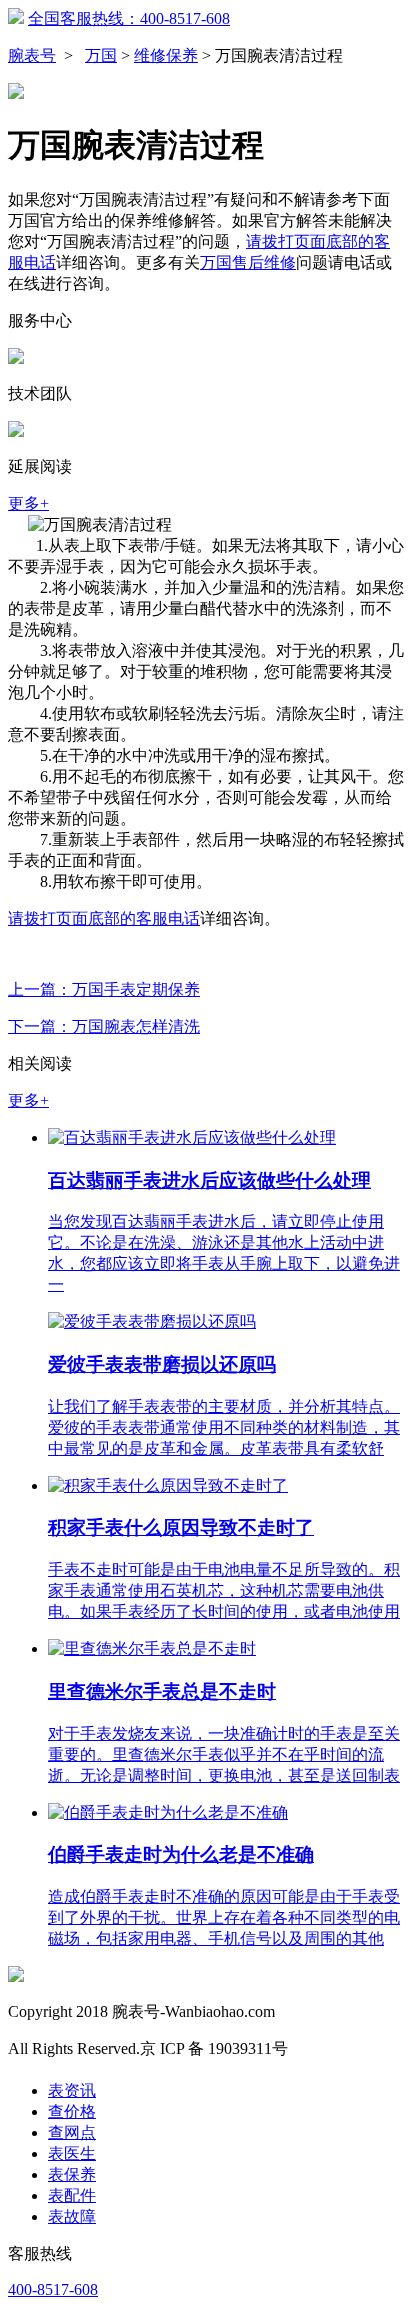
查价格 (72, 2111)
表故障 (72, 2216)
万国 (101, 55)
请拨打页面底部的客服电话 (104, 918)
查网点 (72, 2132)
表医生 (72, 2153)
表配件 (72, 2195)
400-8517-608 (53, 2289)
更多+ (28, 503)
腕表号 (32, 55)
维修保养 (166, 55)
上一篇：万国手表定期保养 (104, 989)
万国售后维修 (248, 262)
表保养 (72, 2174)
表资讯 (72, 2090)
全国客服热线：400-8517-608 (129, 18)
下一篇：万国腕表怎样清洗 (104, 1026)
